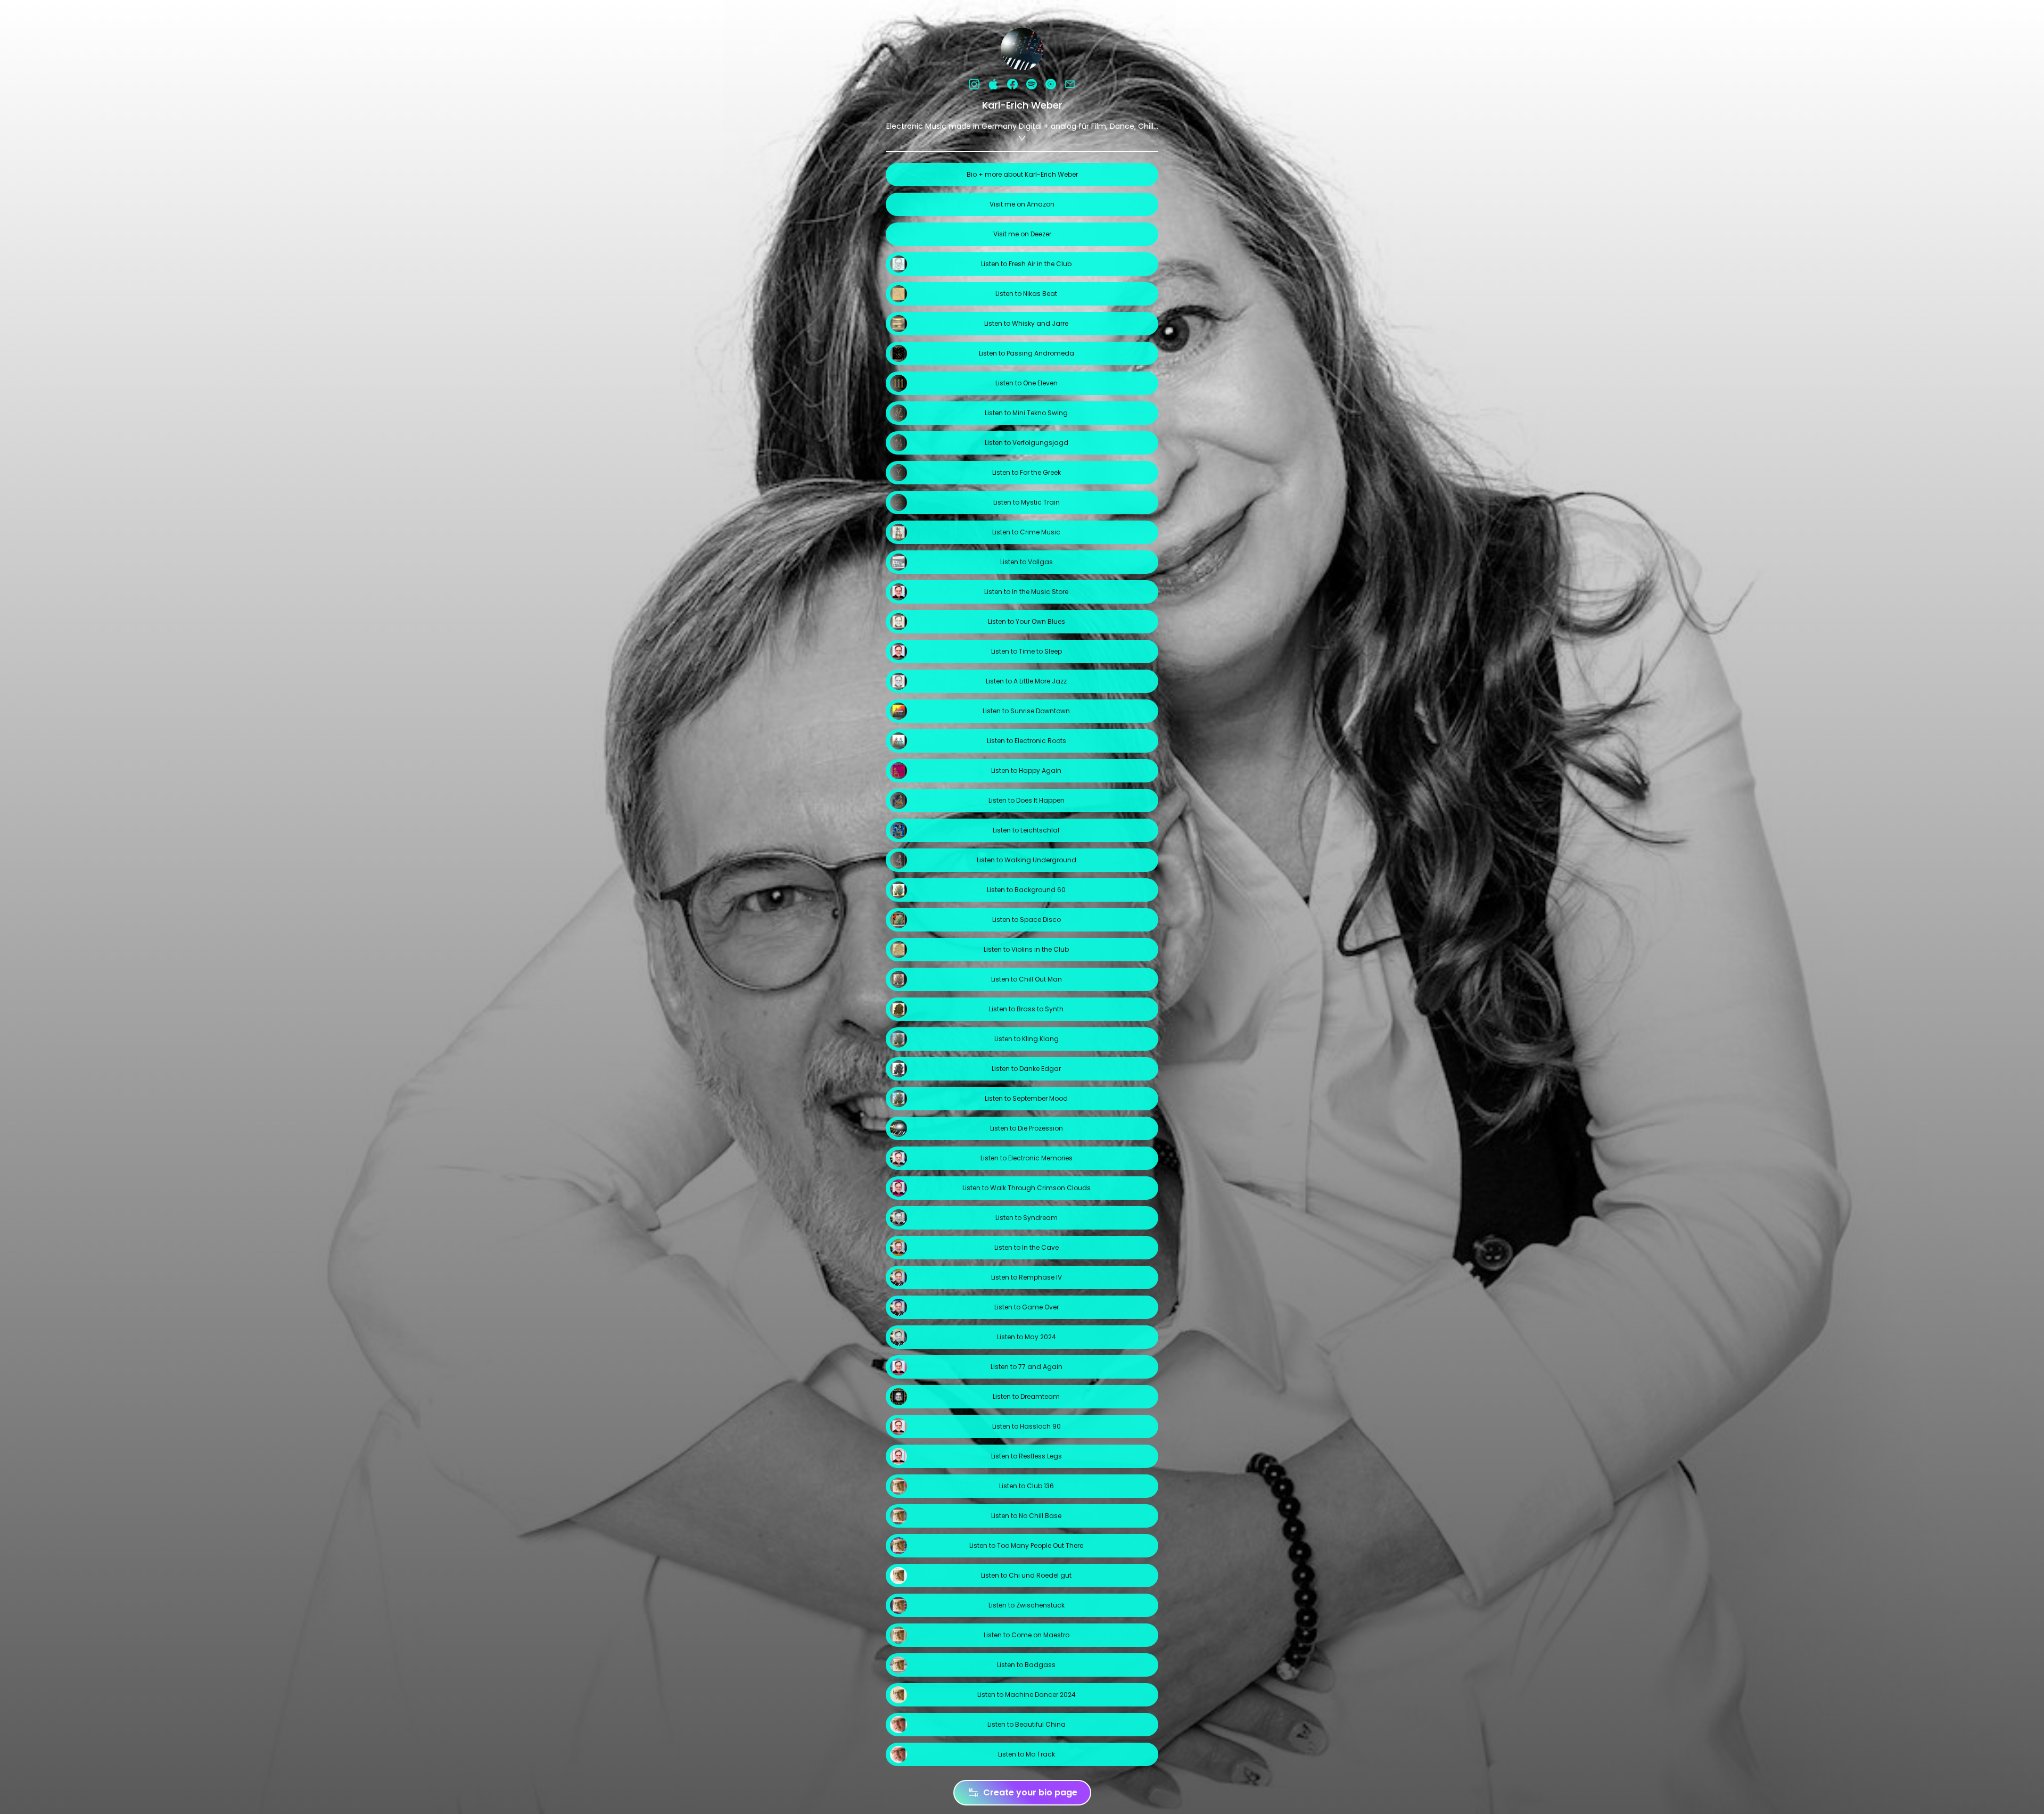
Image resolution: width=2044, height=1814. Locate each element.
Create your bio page (1030, 1792)
